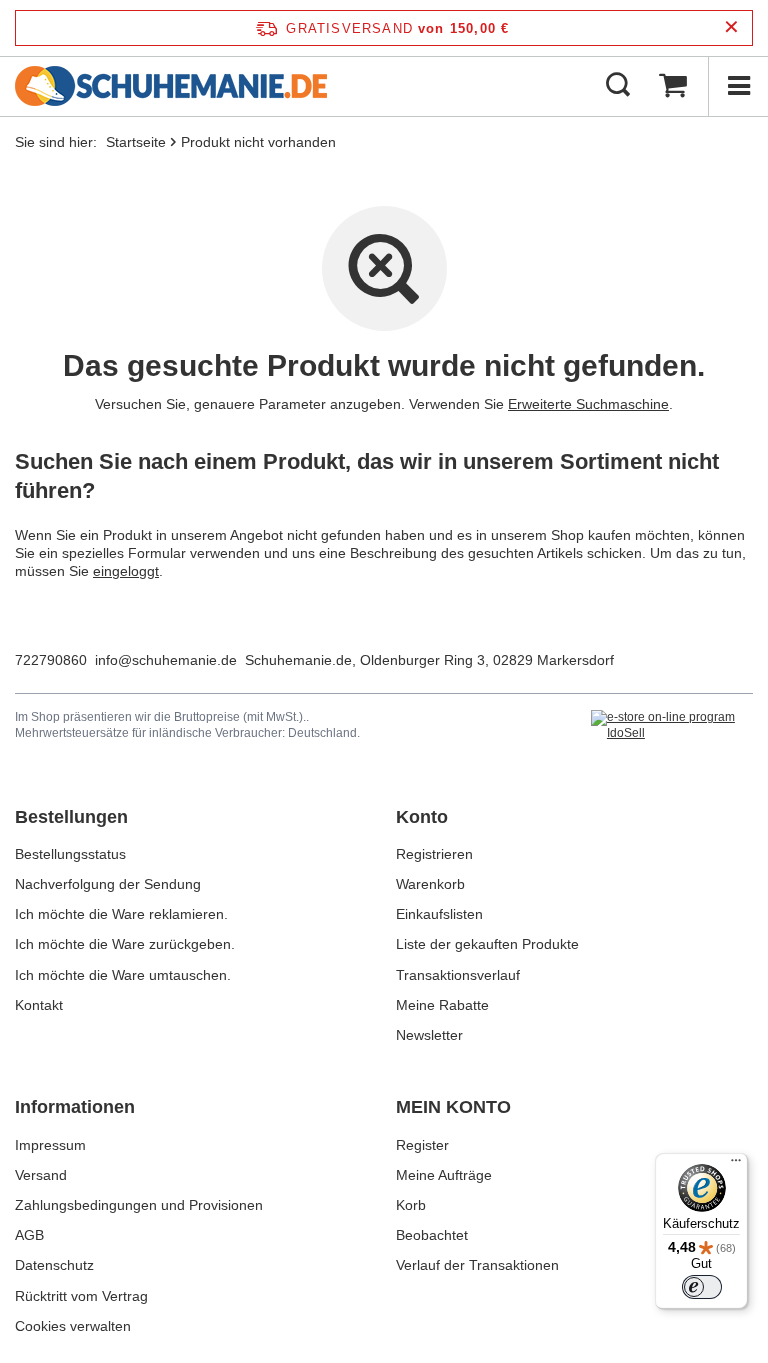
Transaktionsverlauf (458, 975)
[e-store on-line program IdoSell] (672, 725)
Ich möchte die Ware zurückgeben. (125, 944)
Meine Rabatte (442, 1005)
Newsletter (429, 1035)
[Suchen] (618, 86)
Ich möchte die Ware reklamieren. (121, 914)
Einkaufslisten (439, 914)
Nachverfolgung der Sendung (108, 884)
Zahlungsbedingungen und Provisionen (139, 1205)
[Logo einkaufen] (171, 86)
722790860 (51, 660)
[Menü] (738, 86)
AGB (29, 1235)
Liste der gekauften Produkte (487, 944)
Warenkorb (430, 884)
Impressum (50, 1145)
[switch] (702, 1287)
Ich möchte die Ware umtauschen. (123, 975)
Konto (422, 817)
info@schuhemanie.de (166, 660)
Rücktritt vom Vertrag (81, 1296)
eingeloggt (126, 571)
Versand (41, 1175)
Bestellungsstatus (70, 854)
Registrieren (434, 854)
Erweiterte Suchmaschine (588, 404)
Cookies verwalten (73, 1326)
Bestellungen (71, 817)
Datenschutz (54, 1265)
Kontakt (39, 1005)
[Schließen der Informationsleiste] (731, 27)
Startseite (136, 142)
